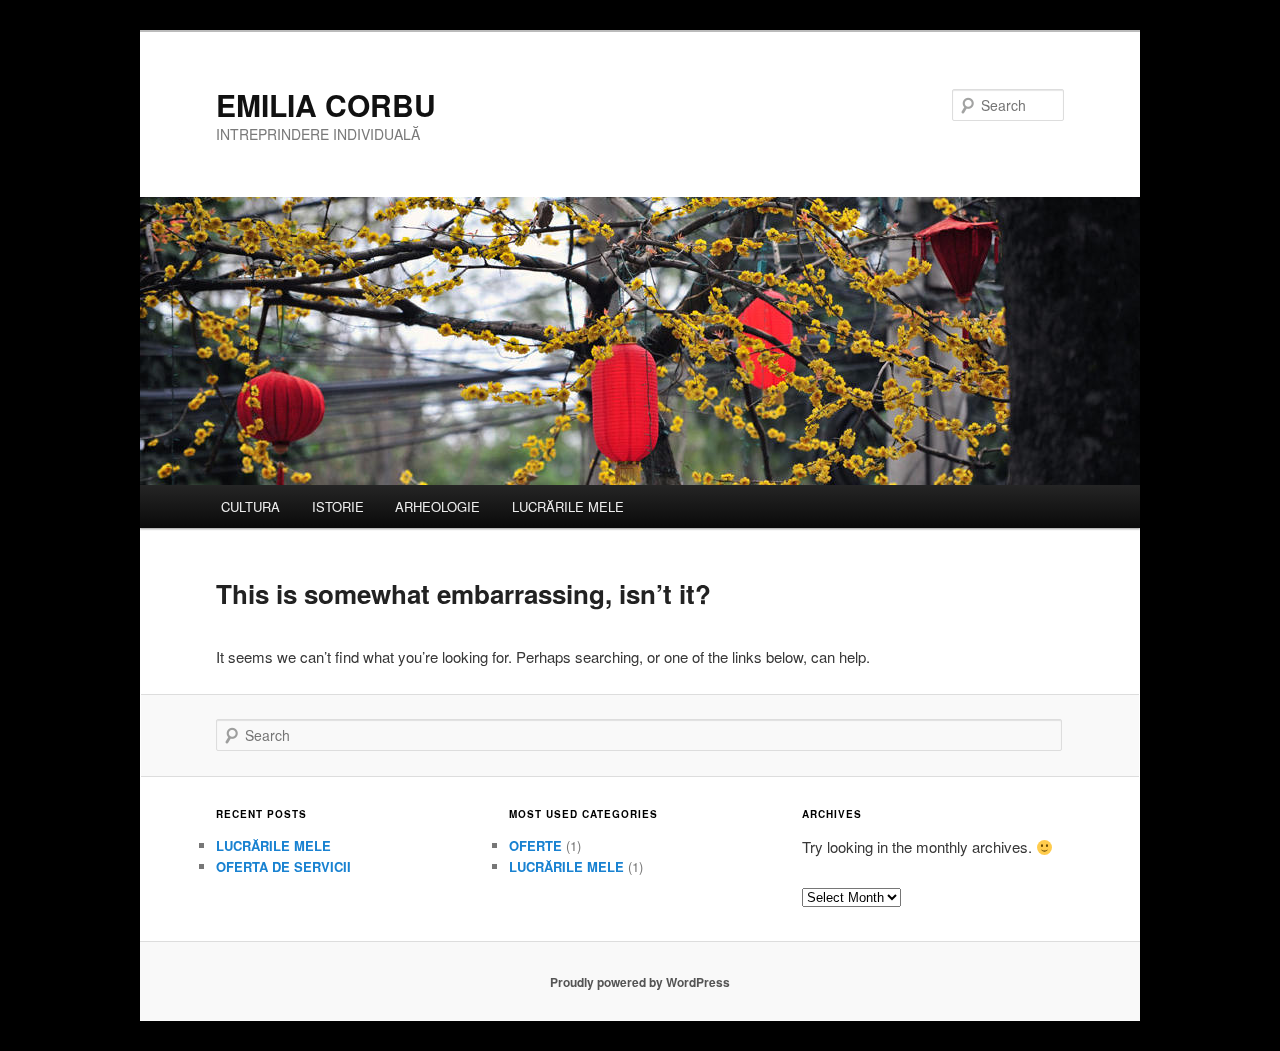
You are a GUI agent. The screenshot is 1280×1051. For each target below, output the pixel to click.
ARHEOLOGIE (437, 506)
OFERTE (535, 845)
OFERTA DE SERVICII (283, 866)
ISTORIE (338, 506)
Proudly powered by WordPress (640, 982)
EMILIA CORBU (326, 104)
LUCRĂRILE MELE (568, 506)
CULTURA (250, 506)
